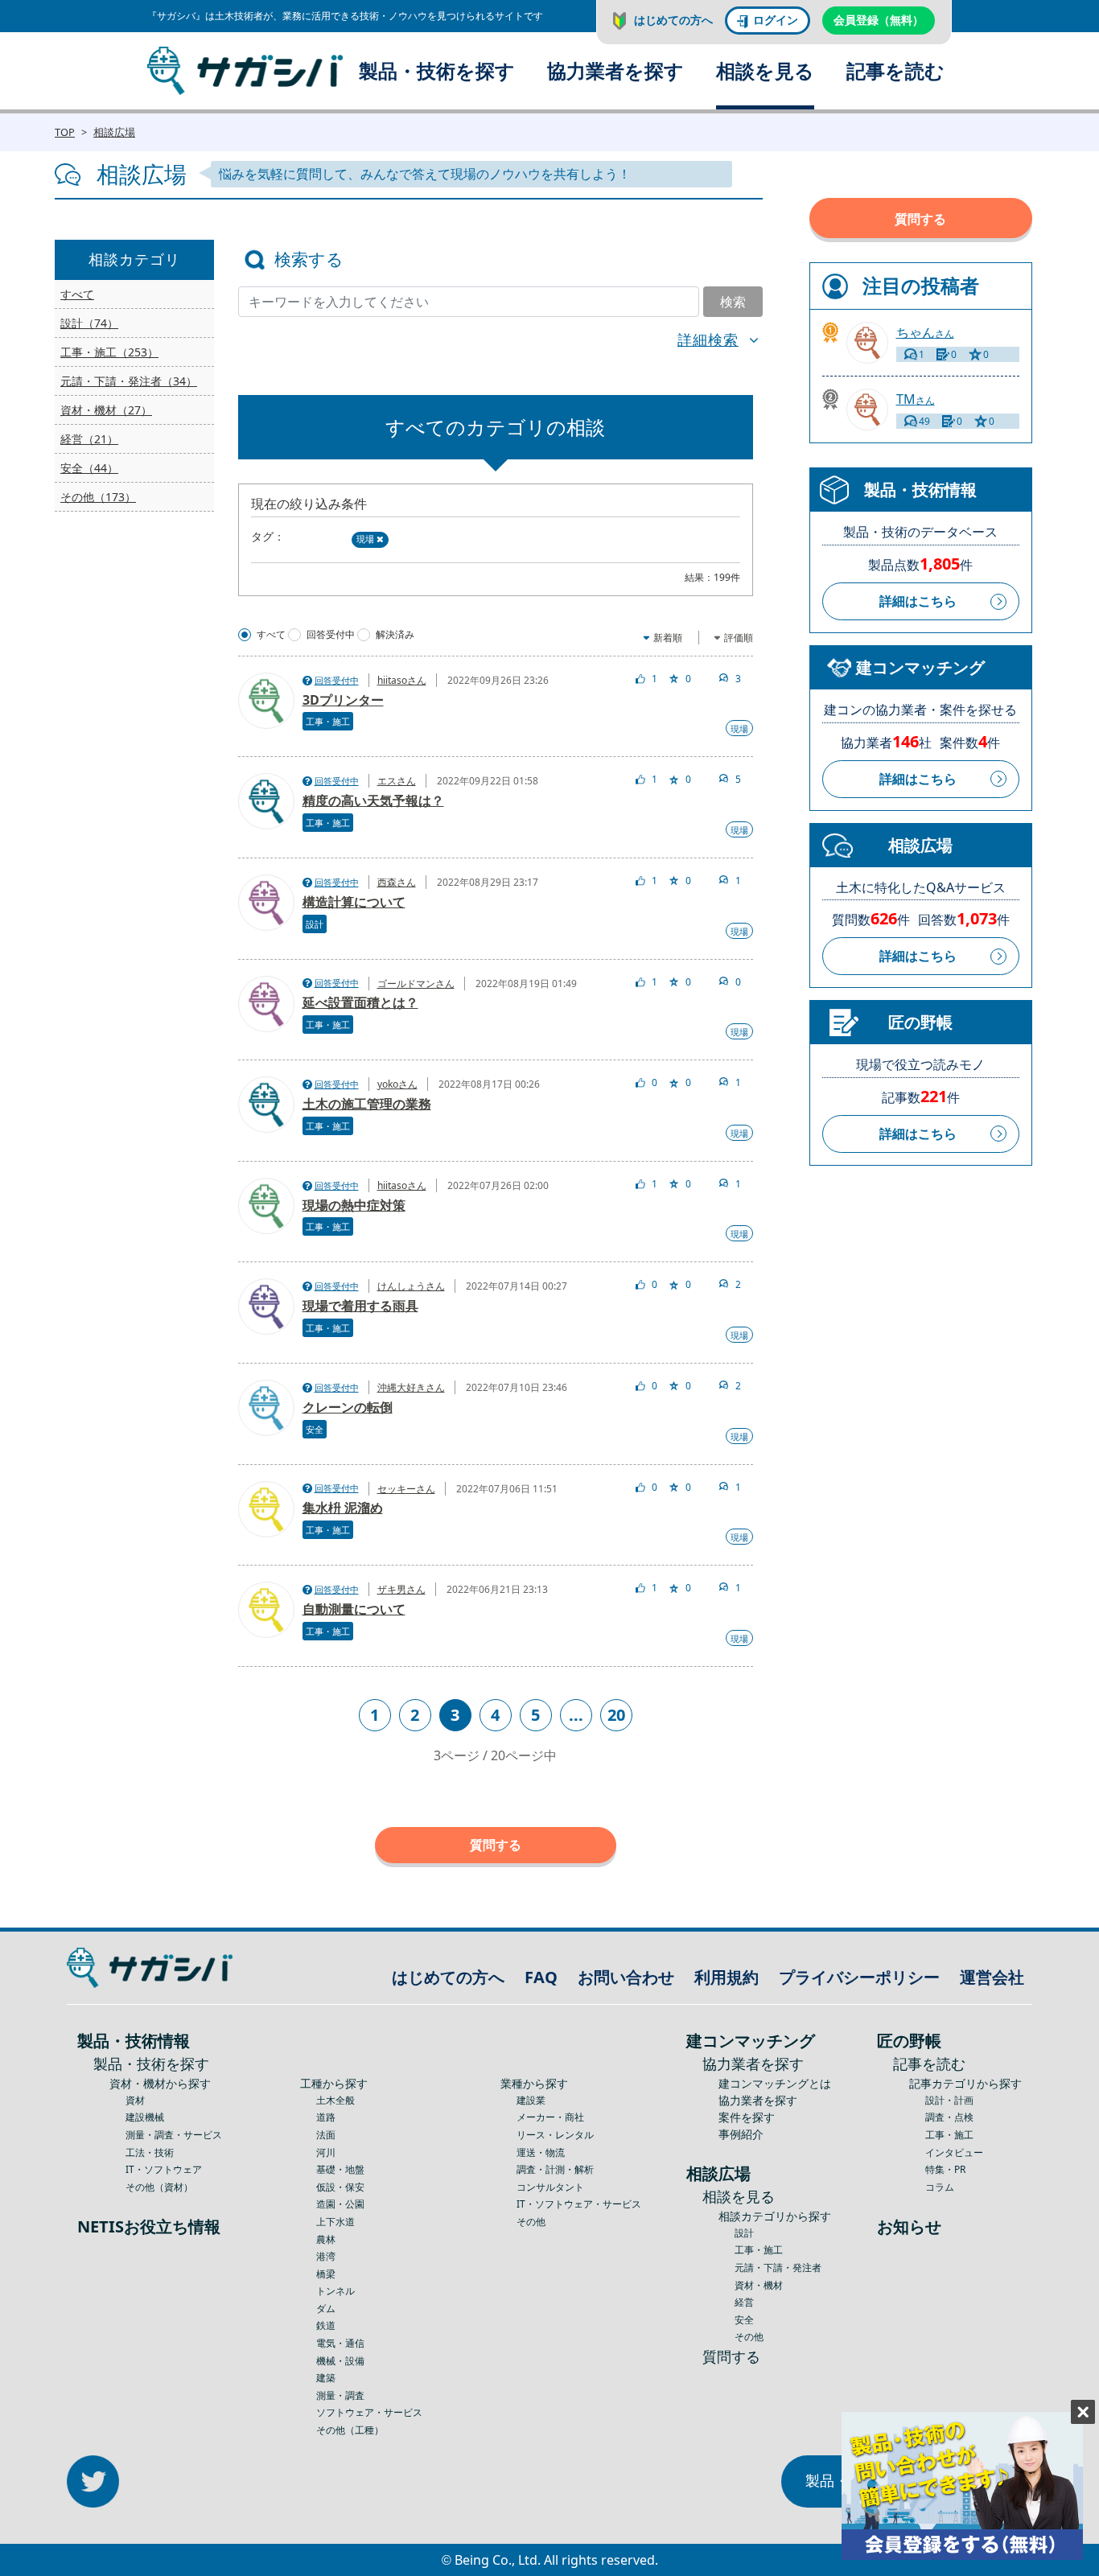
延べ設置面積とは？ (360, 1002)
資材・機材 (759, 2285)
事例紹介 (741, 2134)
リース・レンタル (555, 2135)
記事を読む (895, 70)
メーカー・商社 (550, 2117)
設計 (315, 924)
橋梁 (326, 2274)
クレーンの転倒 (348, 1407)
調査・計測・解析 (555, 2169)
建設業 (531, 2100)
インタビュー (954, 2152)
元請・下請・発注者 (778, 2267)
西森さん (397, 882)
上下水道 (335, 2222)
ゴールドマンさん (416, 983)
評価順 (739, 638)
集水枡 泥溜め (343, 1508)
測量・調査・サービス (174, 2135)
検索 (733, 302)
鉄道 (326, 2325)
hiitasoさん (402, 680)
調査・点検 (949, 2117)
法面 (326, 2135)
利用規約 (726, 1977)
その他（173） (98, 497)
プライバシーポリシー (859, 1977)
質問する (496, 1845)
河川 (326, 2152)
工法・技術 (150, 2152)
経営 (744, 2302)
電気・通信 (340, 2343)
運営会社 (992, 1977)
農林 (326, 2239)
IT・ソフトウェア (164, 2169)
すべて (77, 294)
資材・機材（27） (106, 410)
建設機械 (145, 2117)
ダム (326, 2309)
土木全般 (335, 2100)
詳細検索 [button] (708, 339)
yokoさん (397, 1084)
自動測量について (354, 1609)
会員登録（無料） (879, 20)
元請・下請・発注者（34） (129, 381)
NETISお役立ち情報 (149, 2226)
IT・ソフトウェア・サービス (579, 2204)
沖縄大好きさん (411, 1387)
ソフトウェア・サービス (369, 2412)
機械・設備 (340, 2361)
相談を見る (765, 70)
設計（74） (89, 323)
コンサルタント (550, 2187)
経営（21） (89, 439)
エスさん (397, 781)
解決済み (395, 635)
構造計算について (354, 902)
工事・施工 (328, 721)
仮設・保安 (340, 2187)
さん (925, 333)
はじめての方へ (673, 20)
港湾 (326, 2256)
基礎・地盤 (340, 2169)
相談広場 (114, 132)
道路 (326, 2117)
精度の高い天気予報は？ (373, 800)
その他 (531, 2222)
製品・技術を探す (437, 70)
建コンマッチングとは (775, 2083)
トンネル (335, 2291)
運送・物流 (541, 2152)
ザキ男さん (401, 1589)
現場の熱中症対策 (354, 1205)
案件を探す (747, 2117)
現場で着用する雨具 (360, 1306)
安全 (315, 1429)
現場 (365, 539)
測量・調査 (340, 2395)
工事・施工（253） (109, 352)
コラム (940, 2187)
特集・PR (945, 2169)
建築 (326, 2378)
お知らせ (909, 2226)
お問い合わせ (626, 1977)
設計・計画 (949, 2100)
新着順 (668, 638)
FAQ (541, 1977)
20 (616, 1715)
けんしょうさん (411, 1286)
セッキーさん (406, 1489)
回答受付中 (331, 635)
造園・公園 (340, 2204)
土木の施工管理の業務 (367, 1104)
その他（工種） (350, 2430)
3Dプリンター (343, 700)
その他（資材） (159, 2187)
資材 (135, 2100)
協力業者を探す (615, 70)
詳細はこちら (918, 601)
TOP (65, 132)
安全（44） (89, 468)
